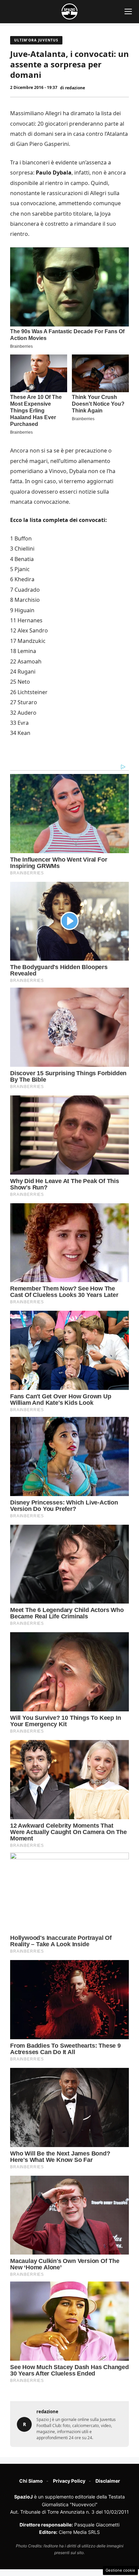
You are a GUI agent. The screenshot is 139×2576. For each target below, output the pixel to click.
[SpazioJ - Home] (69, 11)
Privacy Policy (69, 2481)
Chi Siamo (31, 2481)
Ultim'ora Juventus (36, 40)
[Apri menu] (128, 11)
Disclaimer (108, 2481)
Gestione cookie (120, 2570)
